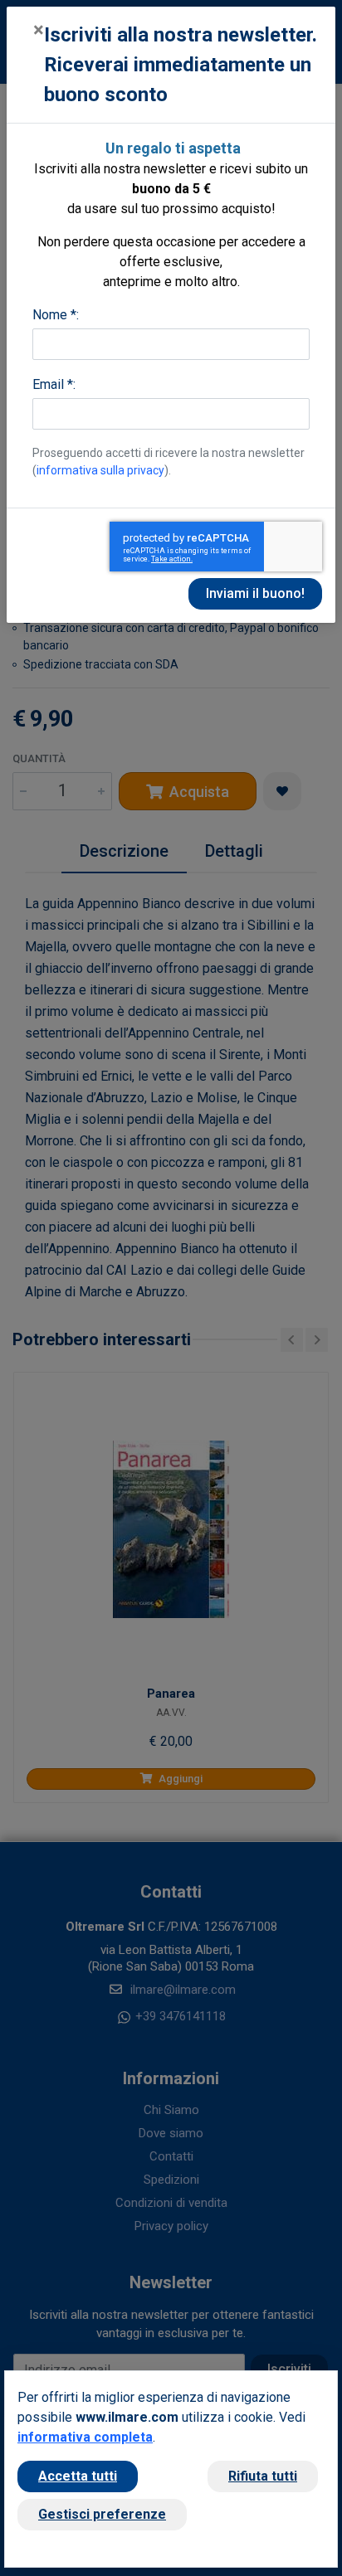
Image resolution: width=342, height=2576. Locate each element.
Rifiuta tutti (263, 2476)
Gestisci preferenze (102, 2514)
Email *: (54, 384)
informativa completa (85, 2437)
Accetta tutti (78, 2476)
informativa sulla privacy (100, 470)
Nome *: (56, 315)
